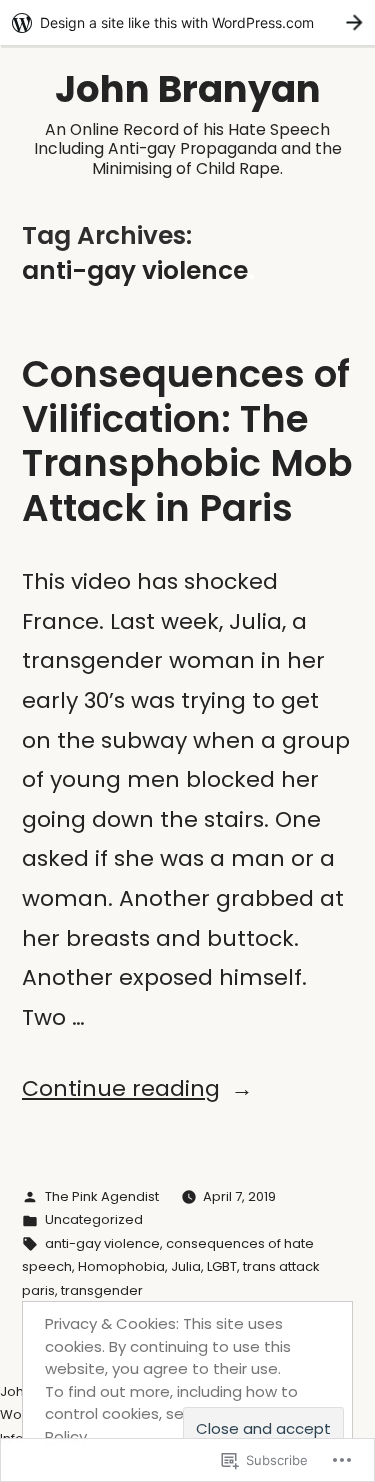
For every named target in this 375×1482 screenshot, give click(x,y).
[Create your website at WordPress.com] (187, 22)
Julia (186, 1266)
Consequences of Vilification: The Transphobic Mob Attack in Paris (187, 441)
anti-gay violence (102, 1243)
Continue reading (121, 1088)
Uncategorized (94, 1219)
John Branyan (188, 89)
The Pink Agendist (102, 1196)
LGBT (222, 1266)
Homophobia (121, 1266)
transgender (102, 1290)
